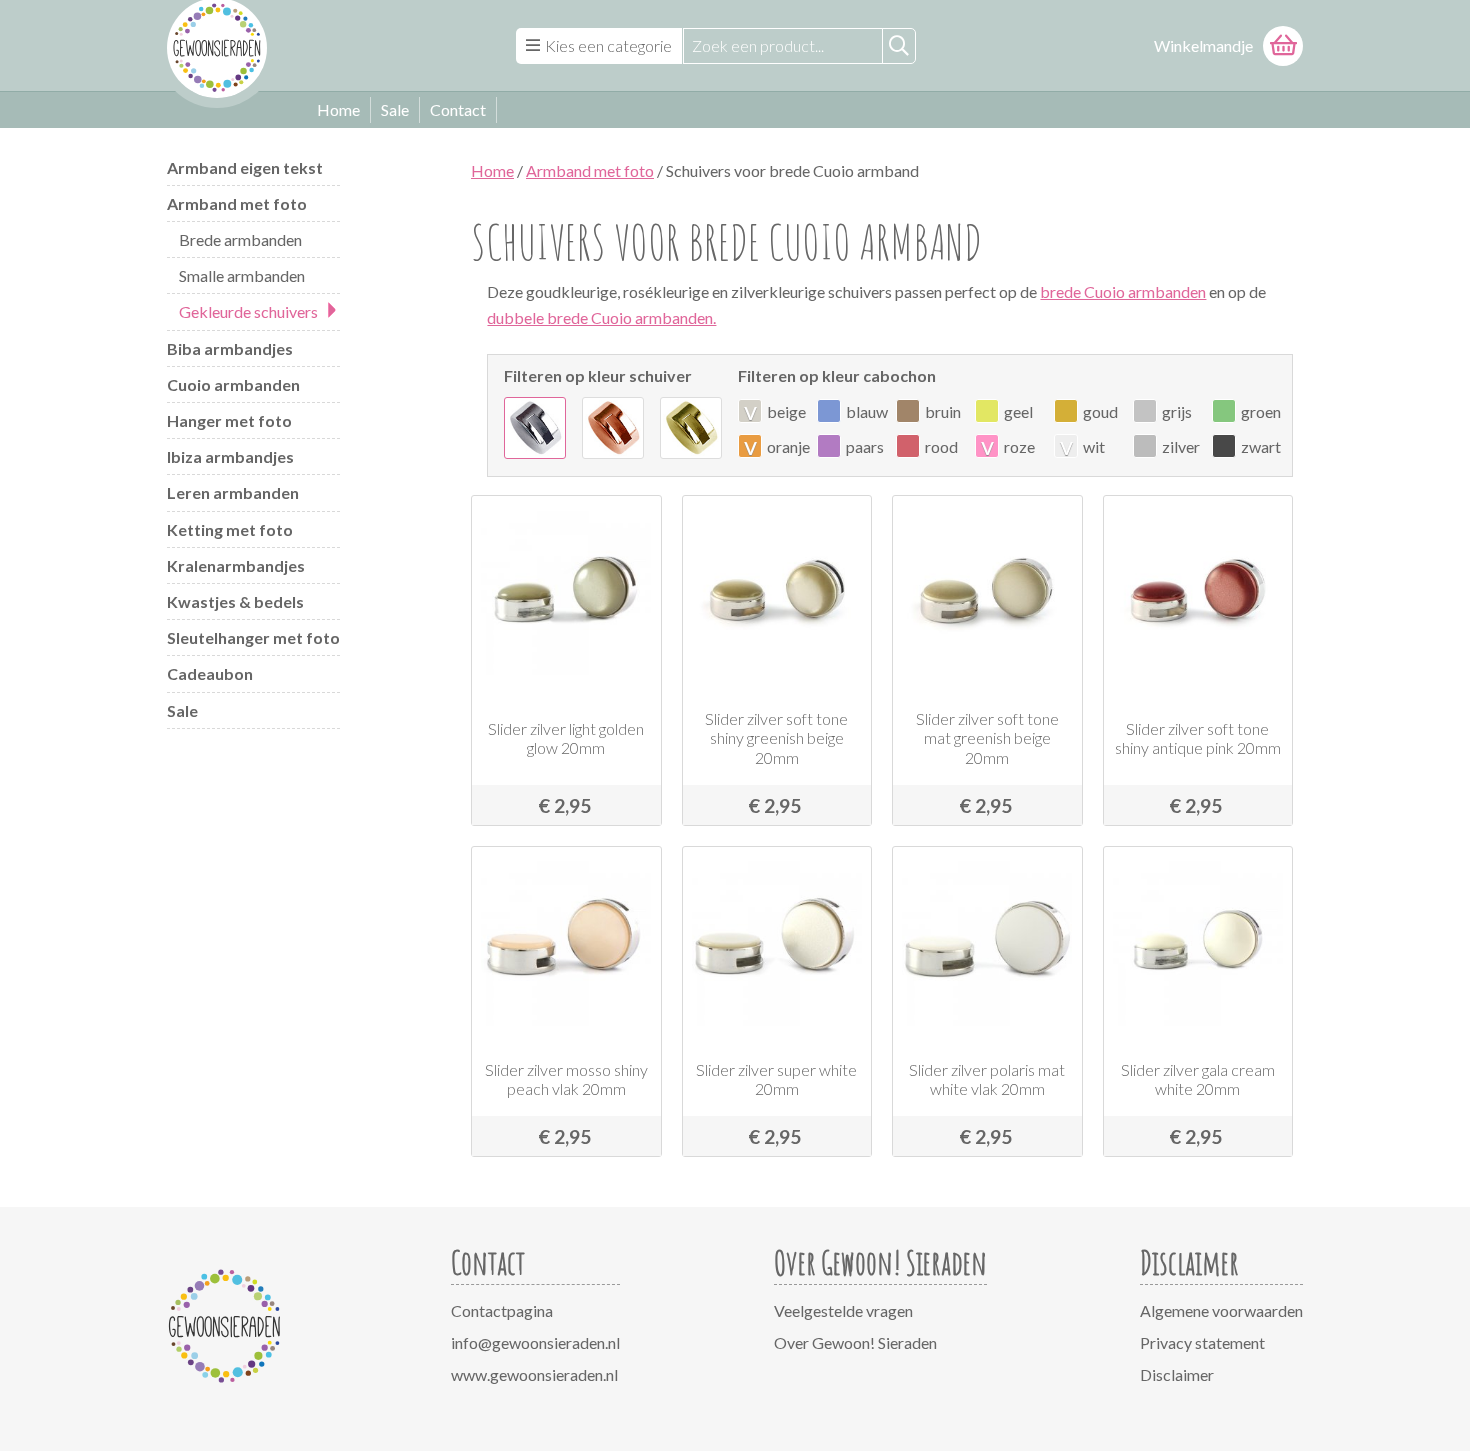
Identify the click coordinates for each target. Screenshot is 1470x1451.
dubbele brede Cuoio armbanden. (601, 317)
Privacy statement (1202, 1342)
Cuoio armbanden (233, 384)
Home (338, 109)
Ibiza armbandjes (230, 456)
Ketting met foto (230, 529)
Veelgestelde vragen (843, 1310)
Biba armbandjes (230, 348)
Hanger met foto (229, 420)
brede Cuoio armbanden (1123, 291)
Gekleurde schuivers (248, 311)
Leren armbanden (233, 492)
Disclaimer (1177, 1374)
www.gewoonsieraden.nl (534, 1374)
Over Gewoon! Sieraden (855, 1342)
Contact (458, 109)
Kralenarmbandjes (236, 565)
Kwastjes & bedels (235, 601)
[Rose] (613, 428)
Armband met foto (237, 203)
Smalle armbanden (242, 275)
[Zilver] (535, 428)
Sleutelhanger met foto (253, 637)
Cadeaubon (210, 673)
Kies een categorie (608, 45)
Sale (395, 109)
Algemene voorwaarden (1221, 1310)
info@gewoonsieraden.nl (535, 1342)
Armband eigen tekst (245, 167)
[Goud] (691, 428)
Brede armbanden (240, 239)
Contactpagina (502, 1310)
